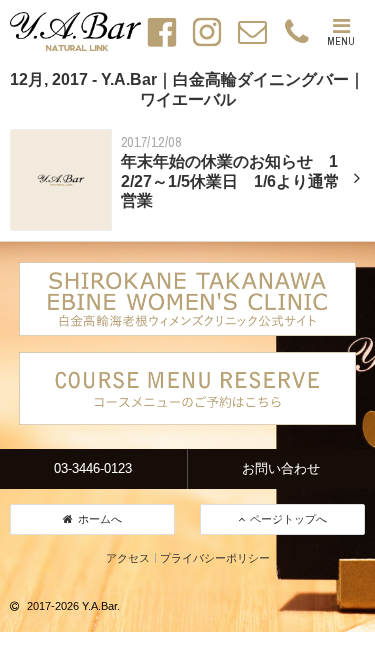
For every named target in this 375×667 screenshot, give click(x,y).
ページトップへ (288, 519)
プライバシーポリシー (215, 558)
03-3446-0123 (93, 468)
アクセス (128, 558)
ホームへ (100, 519)
